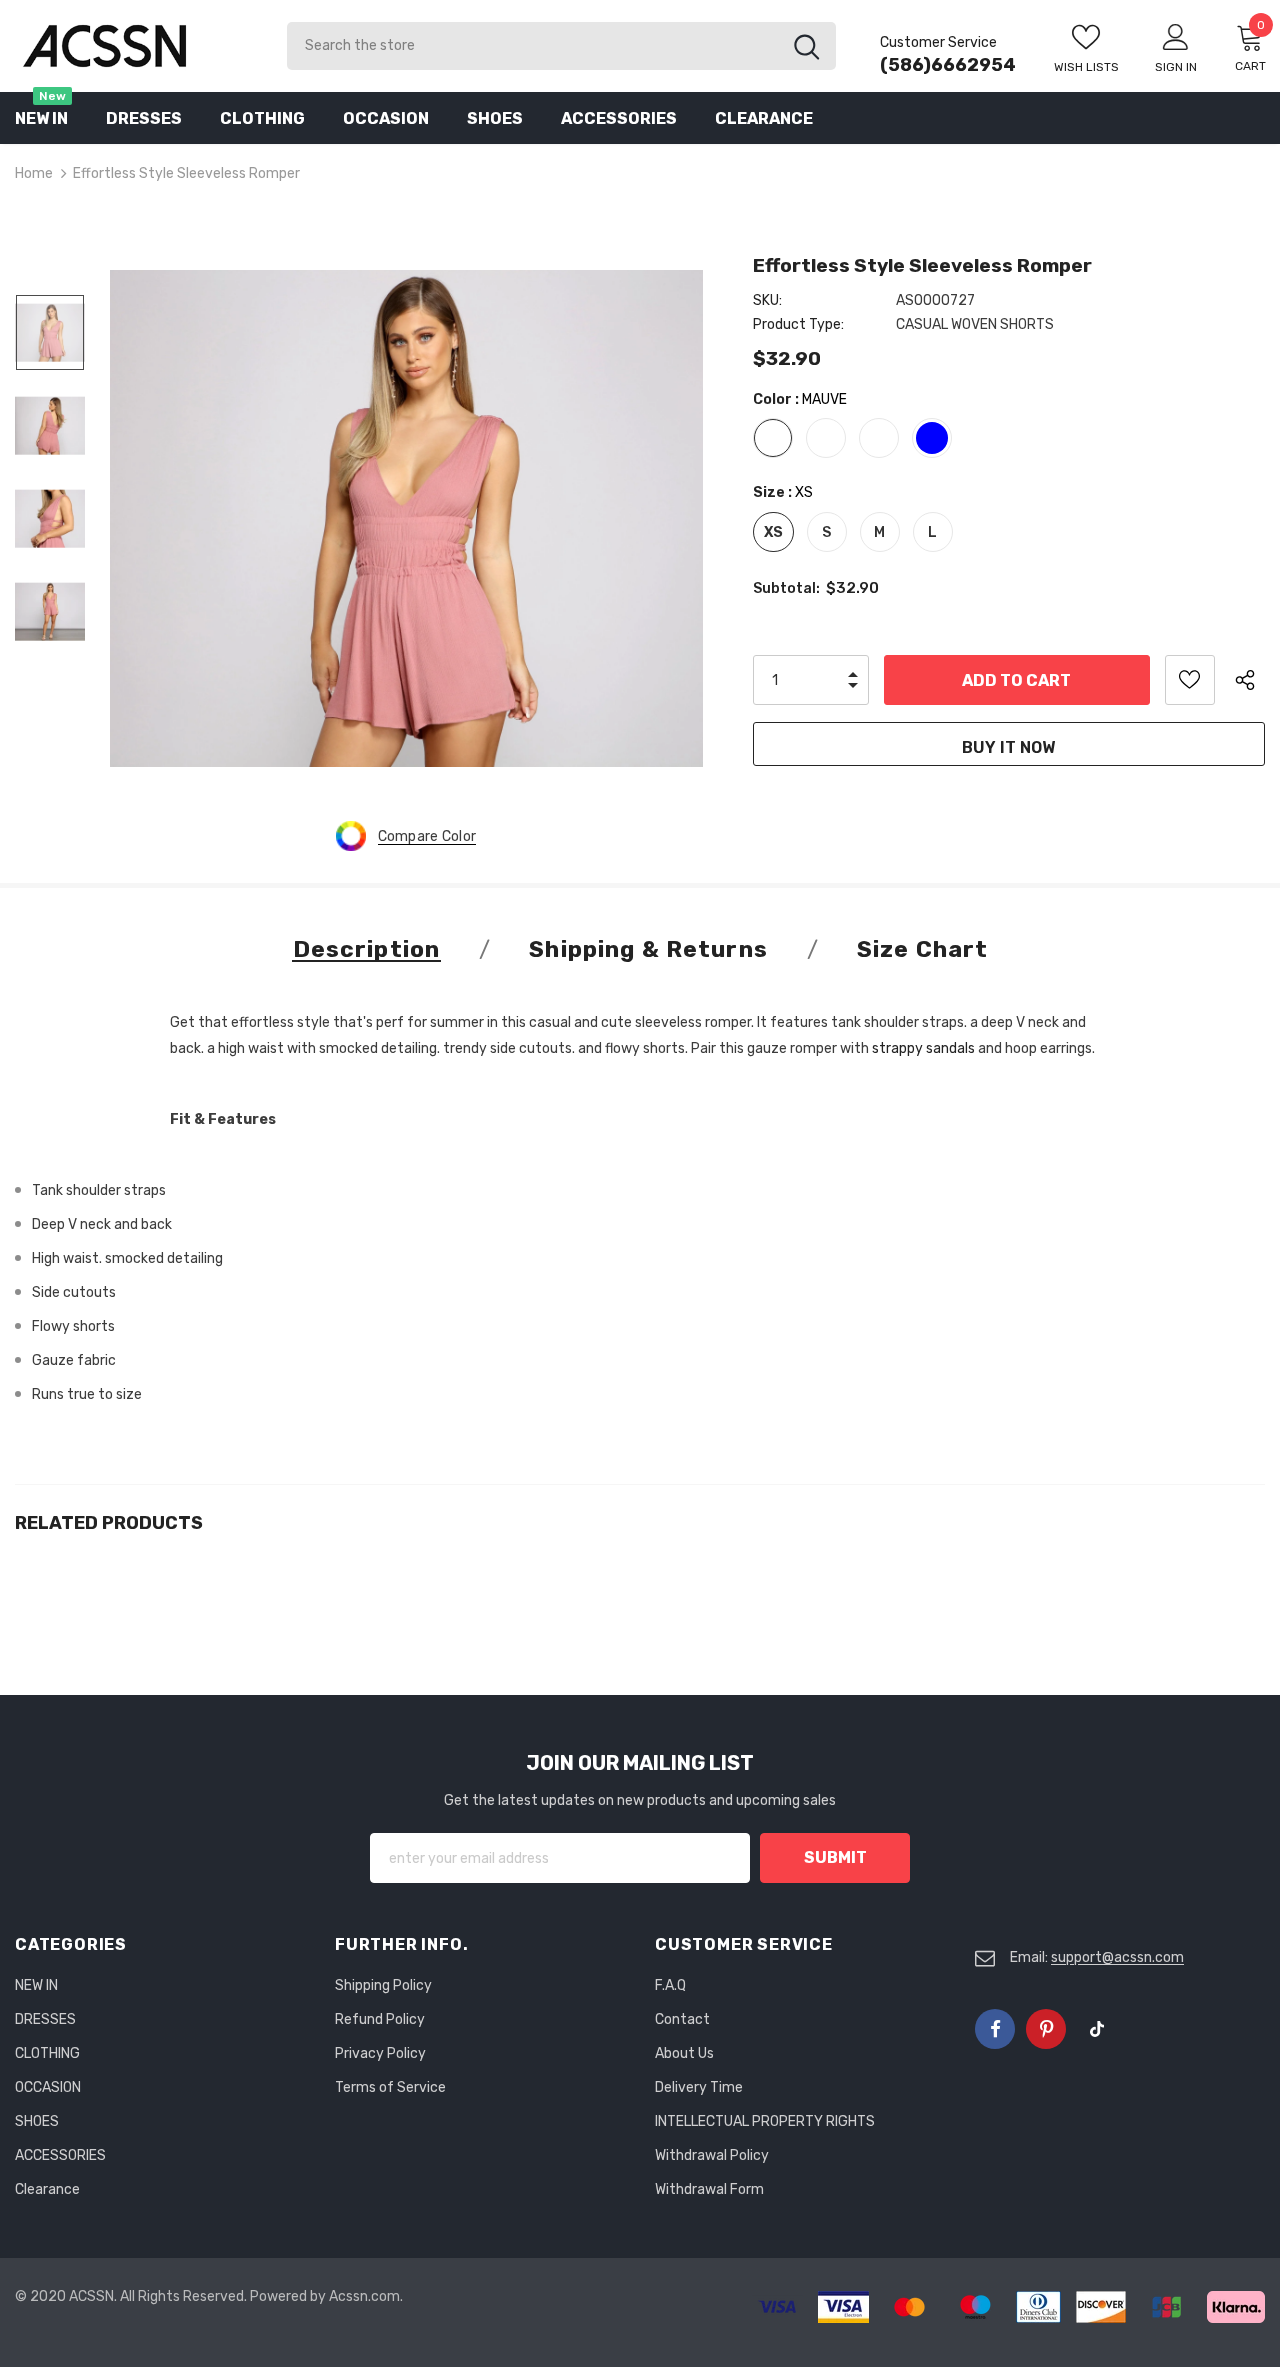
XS (773, 532)
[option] (406, 518)
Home (34, 173)
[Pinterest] (1046, 2029)
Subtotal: (786, 588)
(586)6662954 (948, 65)
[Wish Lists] (1190, 680)
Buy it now (1008, 747)
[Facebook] (995, 2029)
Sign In (1176, 67)
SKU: (767, 300)
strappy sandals (923, 1048)
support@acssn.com (1117, 1957)
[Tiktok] (1097, 2029)
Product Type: (798, 324)
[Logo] (136, 45)
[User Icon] (1176, 36)
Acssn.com (364, 2296)
